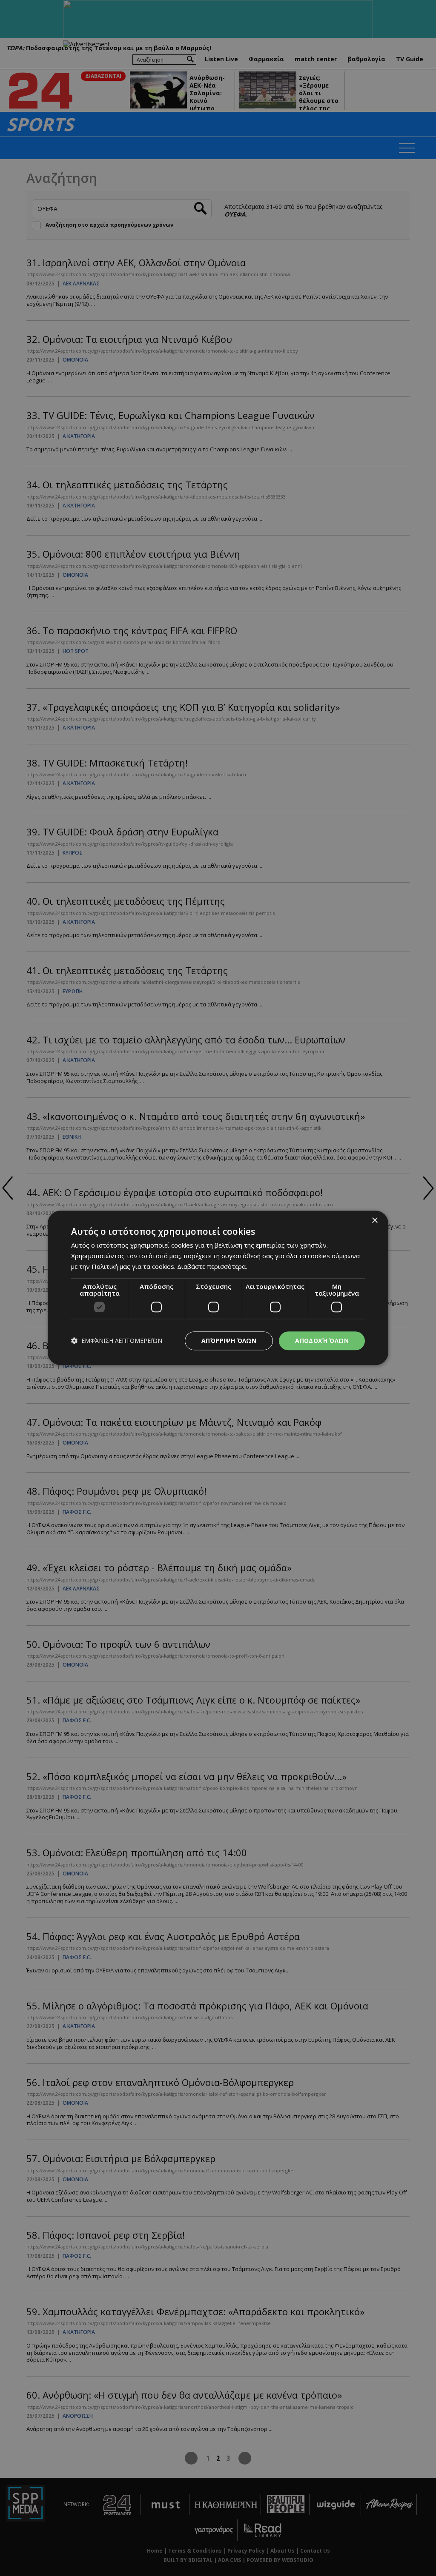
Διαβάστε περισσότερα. (212, 1266)
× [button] (374, 1221)
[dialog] (218, 1288)
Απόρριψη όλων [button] (229, 1341)
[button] (117, 1341)
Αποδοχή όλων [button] (322, 1341)
